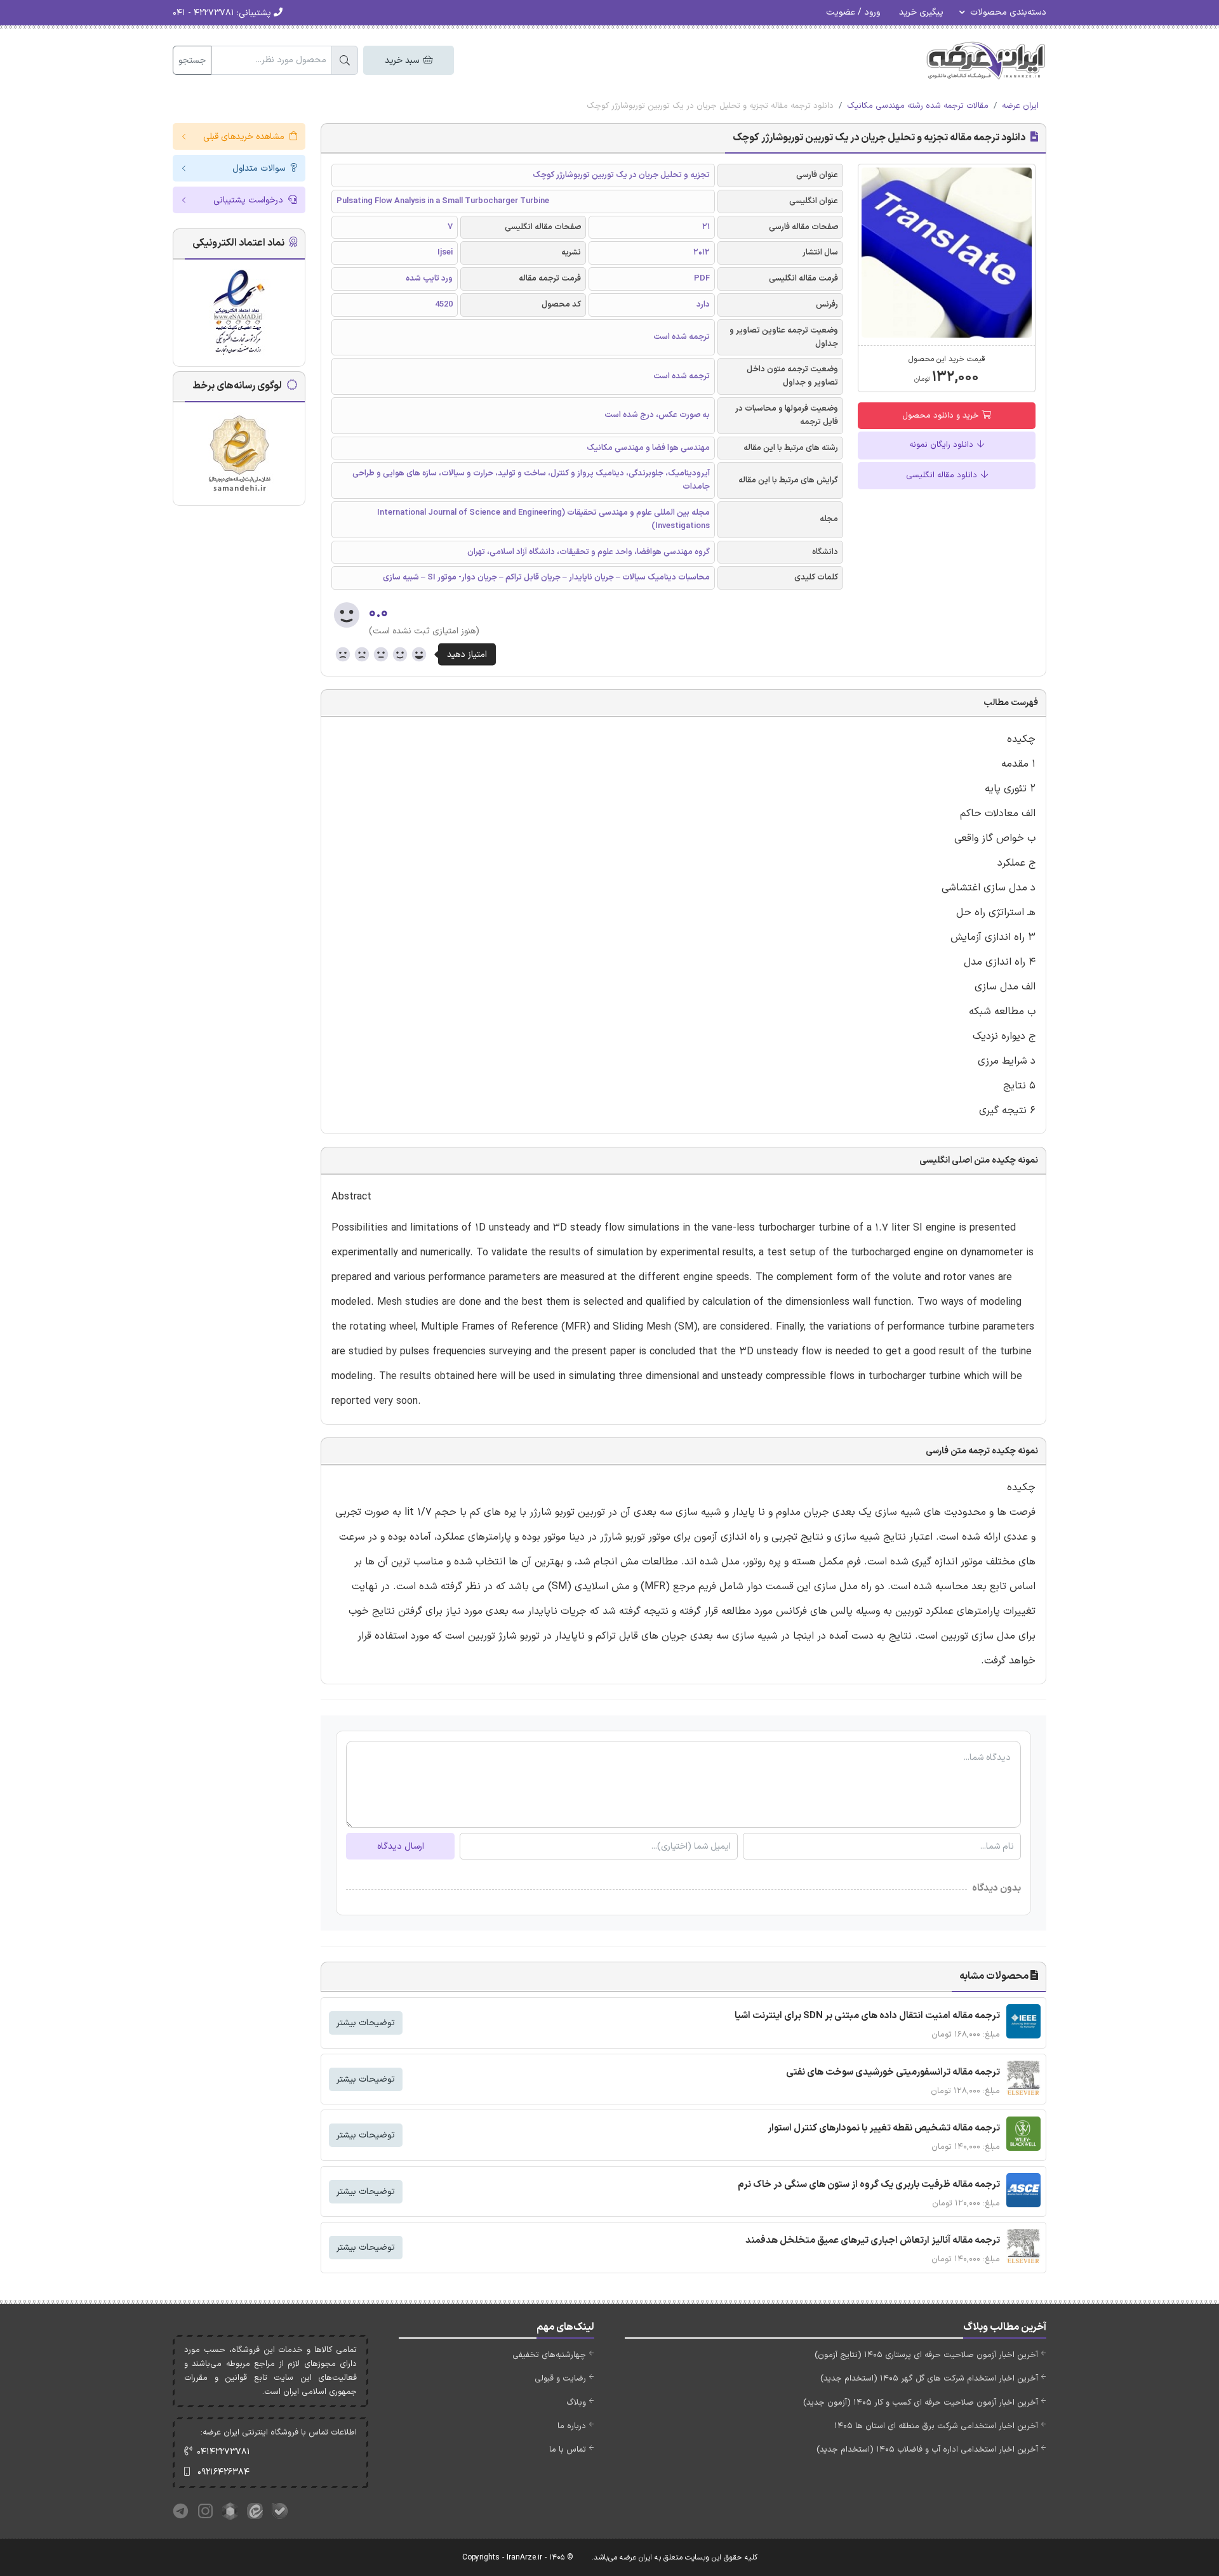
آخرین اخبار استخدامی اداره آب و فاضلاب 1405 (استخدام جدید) (927, 2450)
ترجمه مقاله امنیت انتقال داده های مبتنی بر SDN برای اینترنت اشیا (867, 2016)
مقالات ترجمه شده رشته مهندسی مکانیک (918, 106)
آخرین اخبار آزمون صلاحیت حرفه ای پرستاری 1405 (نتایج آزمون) (926, 2355)
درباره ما (572, 2426)
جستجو (192, 61)
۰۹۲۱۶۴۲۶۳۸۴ (223, 2472)
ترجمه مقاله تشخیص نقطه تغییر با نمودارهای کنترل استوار (884, 2128)
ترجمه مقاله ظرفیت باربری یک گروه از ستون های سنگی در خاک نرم (869, 2185)
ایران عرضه (1020, 106)
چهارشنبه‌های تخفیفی (549, 2355)
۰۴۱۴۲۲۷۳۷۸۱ (223, 2452)
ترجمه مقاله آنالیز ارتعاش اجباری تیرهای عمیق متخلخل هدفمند (873, 2241)
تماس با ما (568, 2450)
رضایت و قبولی (560, 2379)
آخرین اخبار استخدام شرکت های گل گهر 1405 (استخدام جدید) (929, 2379)
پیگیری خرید (921, 12)
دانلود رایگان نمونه (943, 445)
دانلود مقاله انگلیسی (943, 475)
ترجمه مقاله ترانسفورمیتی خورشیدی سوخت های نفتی (893, 2072)
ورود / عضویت (853, 12)
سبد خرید (403, 61)
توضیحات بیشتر (366, 2023)
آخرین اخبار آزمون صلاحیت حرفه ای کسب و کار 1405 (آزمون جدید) (921, 2403)
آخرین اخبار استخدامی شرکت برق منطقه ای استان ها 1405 (936, 2426)
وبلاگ (576, 2403)
